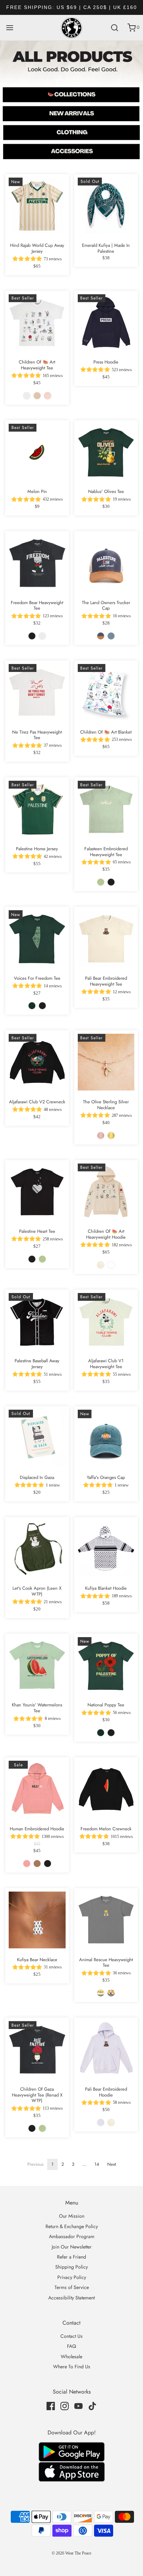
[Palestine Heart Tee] (37, 1192)
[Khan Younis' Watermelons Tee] (37, 1666)
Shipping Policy (71, 2267)
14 (97, 2164)
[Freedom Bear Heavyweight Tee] (37, 563)
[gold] (111, 1136)
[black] (32, 636)
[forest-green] (32, 1006)
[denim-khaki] (101, 636)
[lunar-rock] (111, 1265)
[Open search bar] (114, 28)
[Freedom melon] (71, 93)
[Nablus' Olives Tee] (106, 452)
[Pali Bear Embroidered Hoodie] (106, 2049)
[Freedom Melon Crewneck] (106, 1789)
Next (112, 2164)
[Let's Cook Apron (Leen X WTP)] (37, 1549)
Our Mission (72, 2216)
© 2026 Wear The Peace (71, 2553)
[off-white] (27, 396)
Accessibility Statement (71, 2298)
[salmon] (48, 396)
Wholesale (71, 2357)
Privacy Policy (72, 2277)
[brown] (37, 1864)
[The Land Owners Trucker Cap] (106, 563)
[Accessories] (71, 153)
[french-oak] (101, 1265)
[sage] (101, 882)
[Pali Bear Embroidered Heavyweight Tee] (106, 939)
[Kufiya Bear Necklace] (37, 1920)
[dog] (111, 1993)
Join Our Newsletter (72, 2247)
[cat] (101, 1993)
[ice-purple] (101, 2122)
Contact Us (71, 2336)
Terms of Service (72, 2287)
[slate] (111, 636)
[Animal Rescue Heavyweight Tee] (106, 1920)
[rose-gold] (101, 1136)
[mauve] (27, 1864)
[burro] (37, 396)
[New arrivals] (71, 113)
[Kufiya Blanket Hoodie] (106, 1549)
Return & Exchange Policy (72, 2226)
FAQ (71, 2346)
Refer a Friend (71, 2257)
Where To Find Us (72, 2367)
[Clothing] (71, 133)
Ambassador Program (72, 2236)
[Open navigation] (10, 28)
